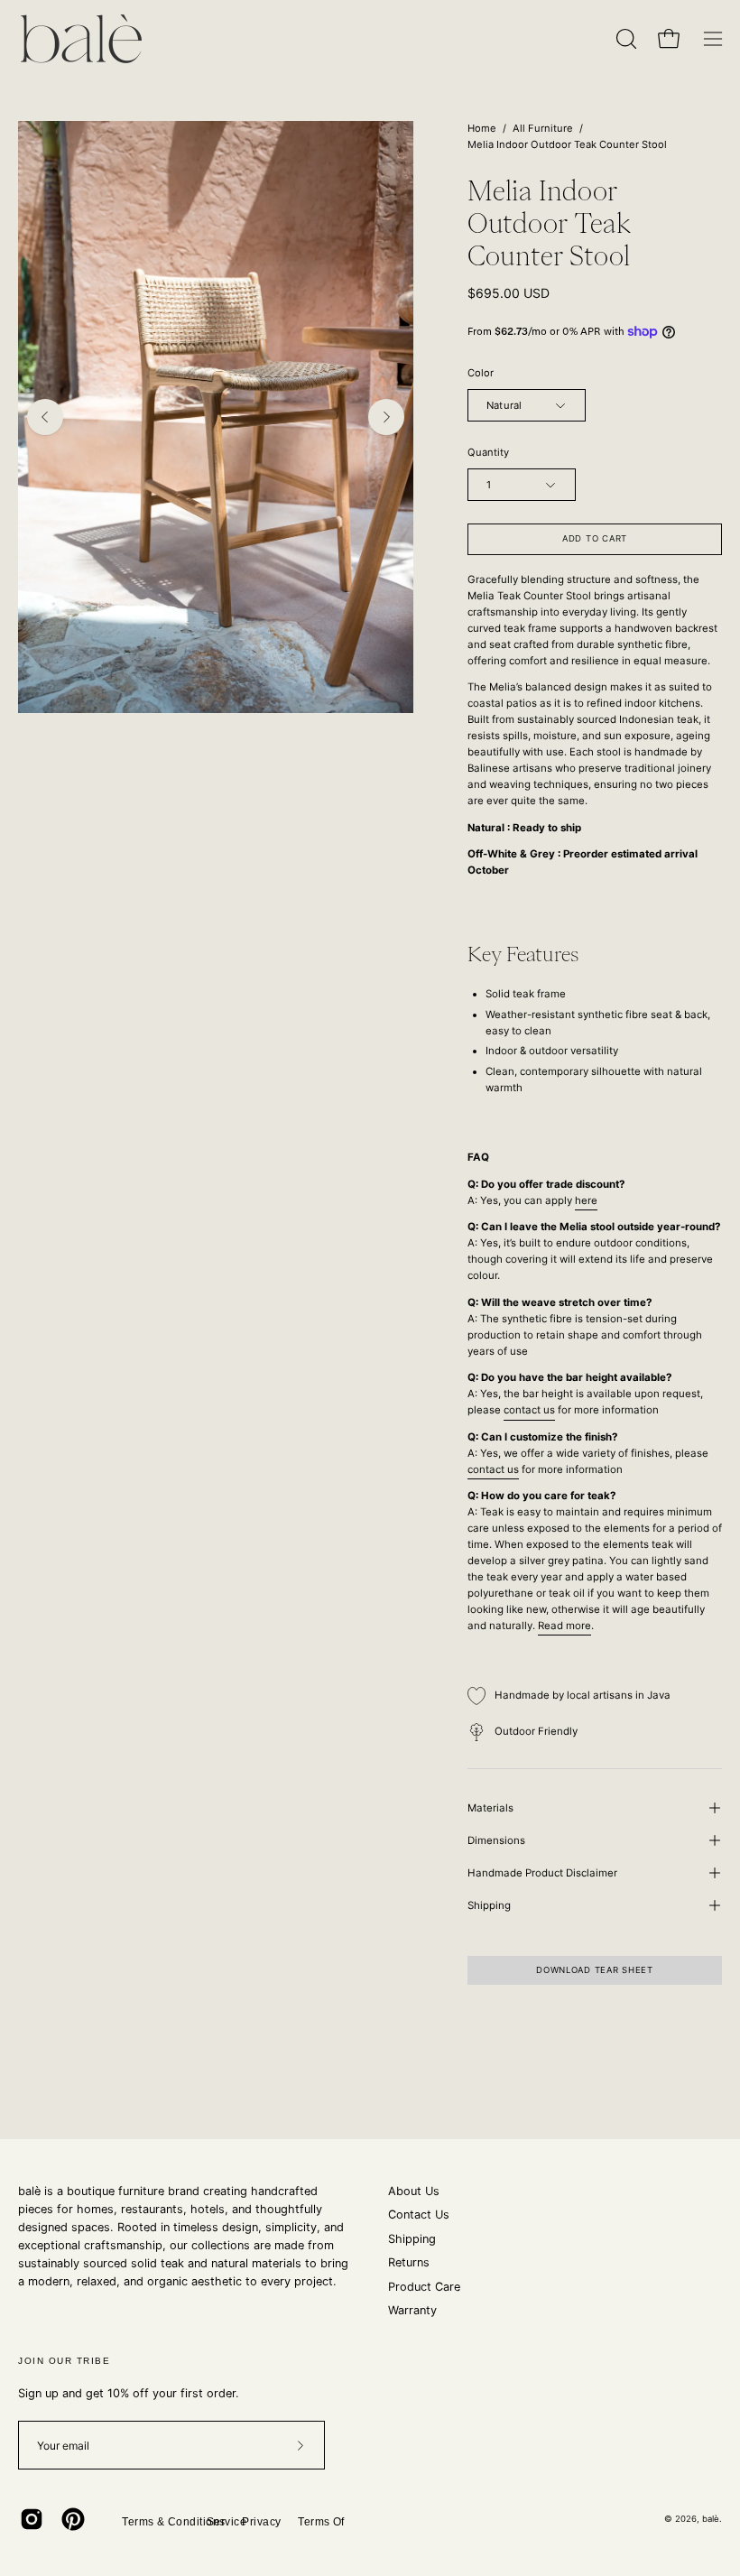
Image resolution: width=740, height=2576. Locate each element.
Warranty (412, 2310)
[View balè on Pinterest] (73, 2519)
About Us (414, 2191)
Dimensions (496, 1840)
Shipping (489, 1905)
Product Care (424, 2287)
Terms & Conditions (174, 2522)
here (586, 1200)
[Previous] (45, 417)
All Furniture (543, 128)
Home (482, 128)
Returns (409, 2262)
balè (711, 2519)
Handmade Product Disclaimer (542, 1873)
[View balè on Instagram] (32, 2519)
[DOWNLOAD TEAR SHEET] (595, 1988)
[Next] (386, 417)
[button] (624, 39)
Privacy (261, 2522)
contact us (529, 1410)
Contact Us (419, 2215)
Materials (490, 1808)
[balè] (81, 39)
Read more (564, 1626)
